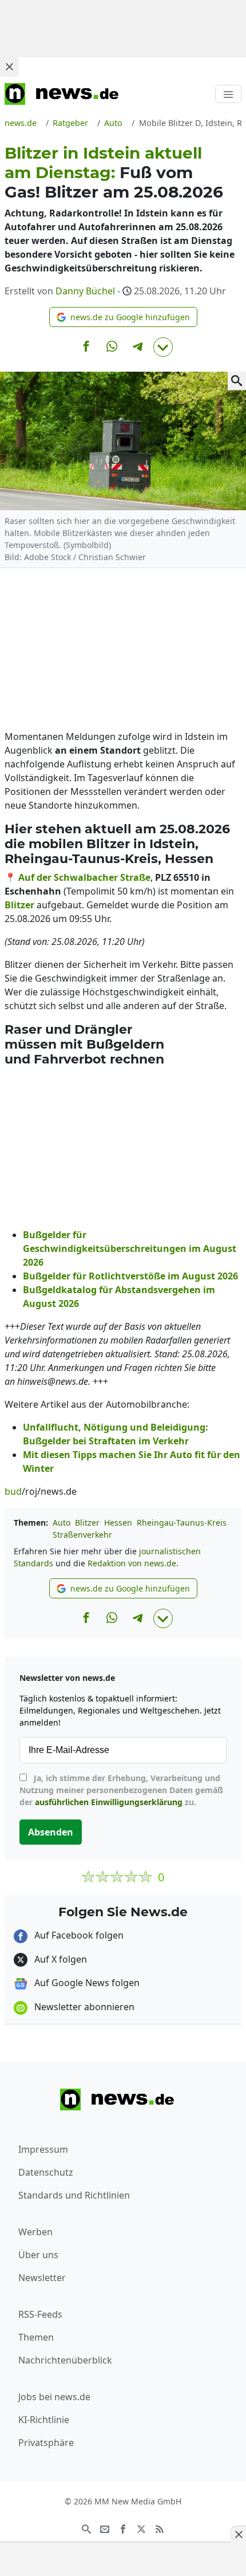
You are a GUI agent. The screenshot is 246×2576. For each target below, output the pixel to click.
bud (13, 1491)
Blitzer (87, 1523)
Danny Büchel (85, 291)
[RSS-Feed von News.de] (160, 2528)
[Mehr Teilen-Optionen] (163, 347)
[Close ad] (9, 66)
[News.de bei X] (141, 2528)
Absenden (51, 1832)
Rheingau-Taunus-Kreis (182, 1523)
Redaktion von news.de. (133, 1563)
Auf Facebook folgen (78, 1935)
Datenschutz (46, 2172)
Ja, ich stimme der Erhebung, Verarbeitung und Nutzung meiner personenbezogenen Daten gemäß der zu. (121, 1790)
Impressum (43, 2149)
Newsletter (42, 2278)
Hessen (118, 1523)
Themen (36, 2337)
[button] (123, 317)
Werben (35, 2232)
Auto (61, 1523)
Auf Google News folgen (86, 1983)
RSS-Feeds (40, 2314)
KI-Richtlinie (44, 2420)
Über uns (38, 2255)
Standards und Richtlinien (74, 2195)
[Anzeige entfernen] (238, 2534)
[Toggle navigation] (228, 94)
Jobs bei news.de (54, 2397)
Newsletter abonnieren (83, 2007)
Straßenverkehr (82, 1535)
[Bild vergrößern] (237, 381)
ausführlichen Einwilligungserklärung (109, 1802)
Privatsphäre (46, 2443)
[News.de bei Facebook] (123, 2528)
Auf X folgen (59, 1959)
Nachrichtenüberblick (65, 2360)
